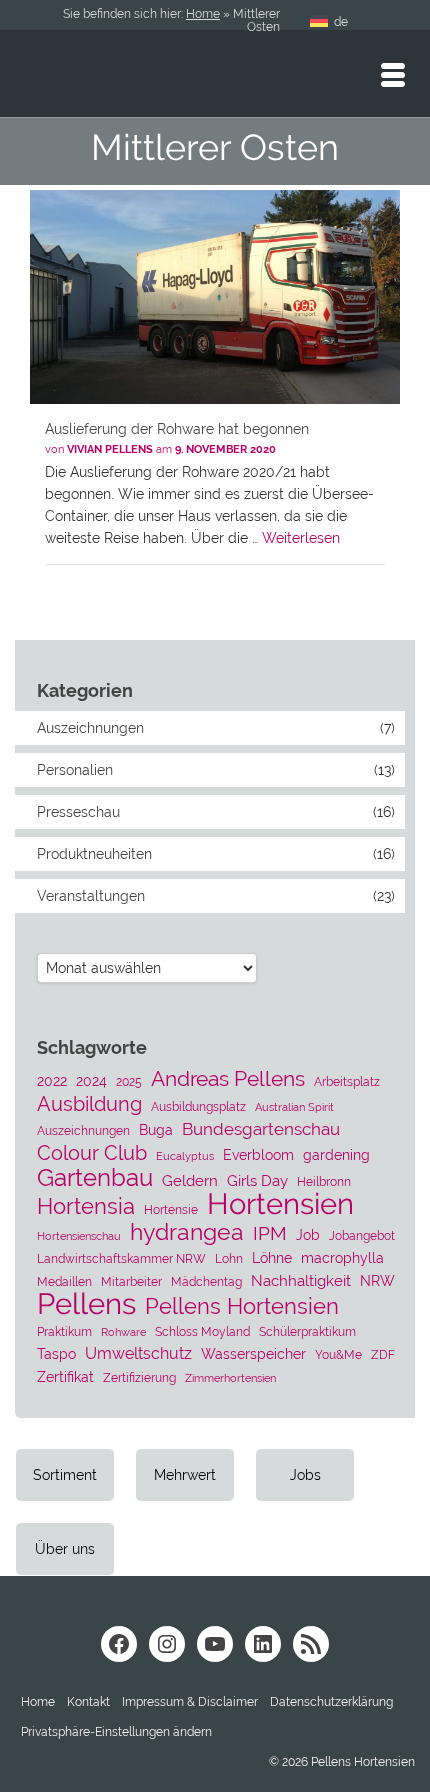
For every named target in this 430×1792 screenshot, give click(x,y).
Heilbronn (324, 1181)
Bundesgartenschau (261, 1129)
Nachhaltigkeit (301, 1281)
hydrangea (187, 1232)
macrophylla (342, 1258)
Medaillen (64, 1281)
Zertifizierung (139, 1377)
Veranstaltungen (91, 896)
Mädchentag (206, 1281)
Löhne (272, 1258)
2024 (91, 1081)
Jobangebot (362, 1235)
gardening (336, 1155)
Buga (156, 1130)
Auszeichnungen (90, 728)
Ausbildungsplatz (198, 1106)
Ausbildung (89, 1104)
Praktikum (64, 1331)
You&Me (338, 1354)
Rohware (123, 1332)
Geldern (190, 1181)
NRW (377, 1281)
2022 (52, 1081)
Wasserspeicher (253, 1354)
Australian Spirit (294, 1107)
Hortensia (86, 1207)
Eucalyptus (185, 1156)
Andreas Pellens (228, 1079)
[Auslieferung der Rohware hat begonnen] (215, 297)
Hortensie (171, 1209)
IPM (270, 1233)
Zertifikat (65, 1377)
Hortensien (280, 1204)
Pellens (86, 1304)
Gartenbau (95, 1178)
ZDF (383, 1354)
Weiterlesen (301, 538)
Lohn (229, 1258)
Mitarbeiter (131, 1281)
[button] (116, 1732)
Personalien (75, 770)
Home (203, 14)
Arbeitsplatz (347, 1081)
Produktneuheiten (94, 854)
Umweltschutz (138, 1353)
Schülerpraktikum (307, 1331)
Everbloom (258, 1155)
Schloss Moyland (202, 1331)
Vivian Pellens (110, 449)
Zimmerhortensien (230, 1378)
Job (308, 1235)
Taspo (56, 1354)
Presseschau (78, 812)
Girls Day (257, 1181)
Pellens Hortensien (242, 1306)
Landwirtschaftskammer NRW (121, 1258)
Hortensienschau (79, 1236)
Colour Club (92, 1153)
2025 (129, 1081)
